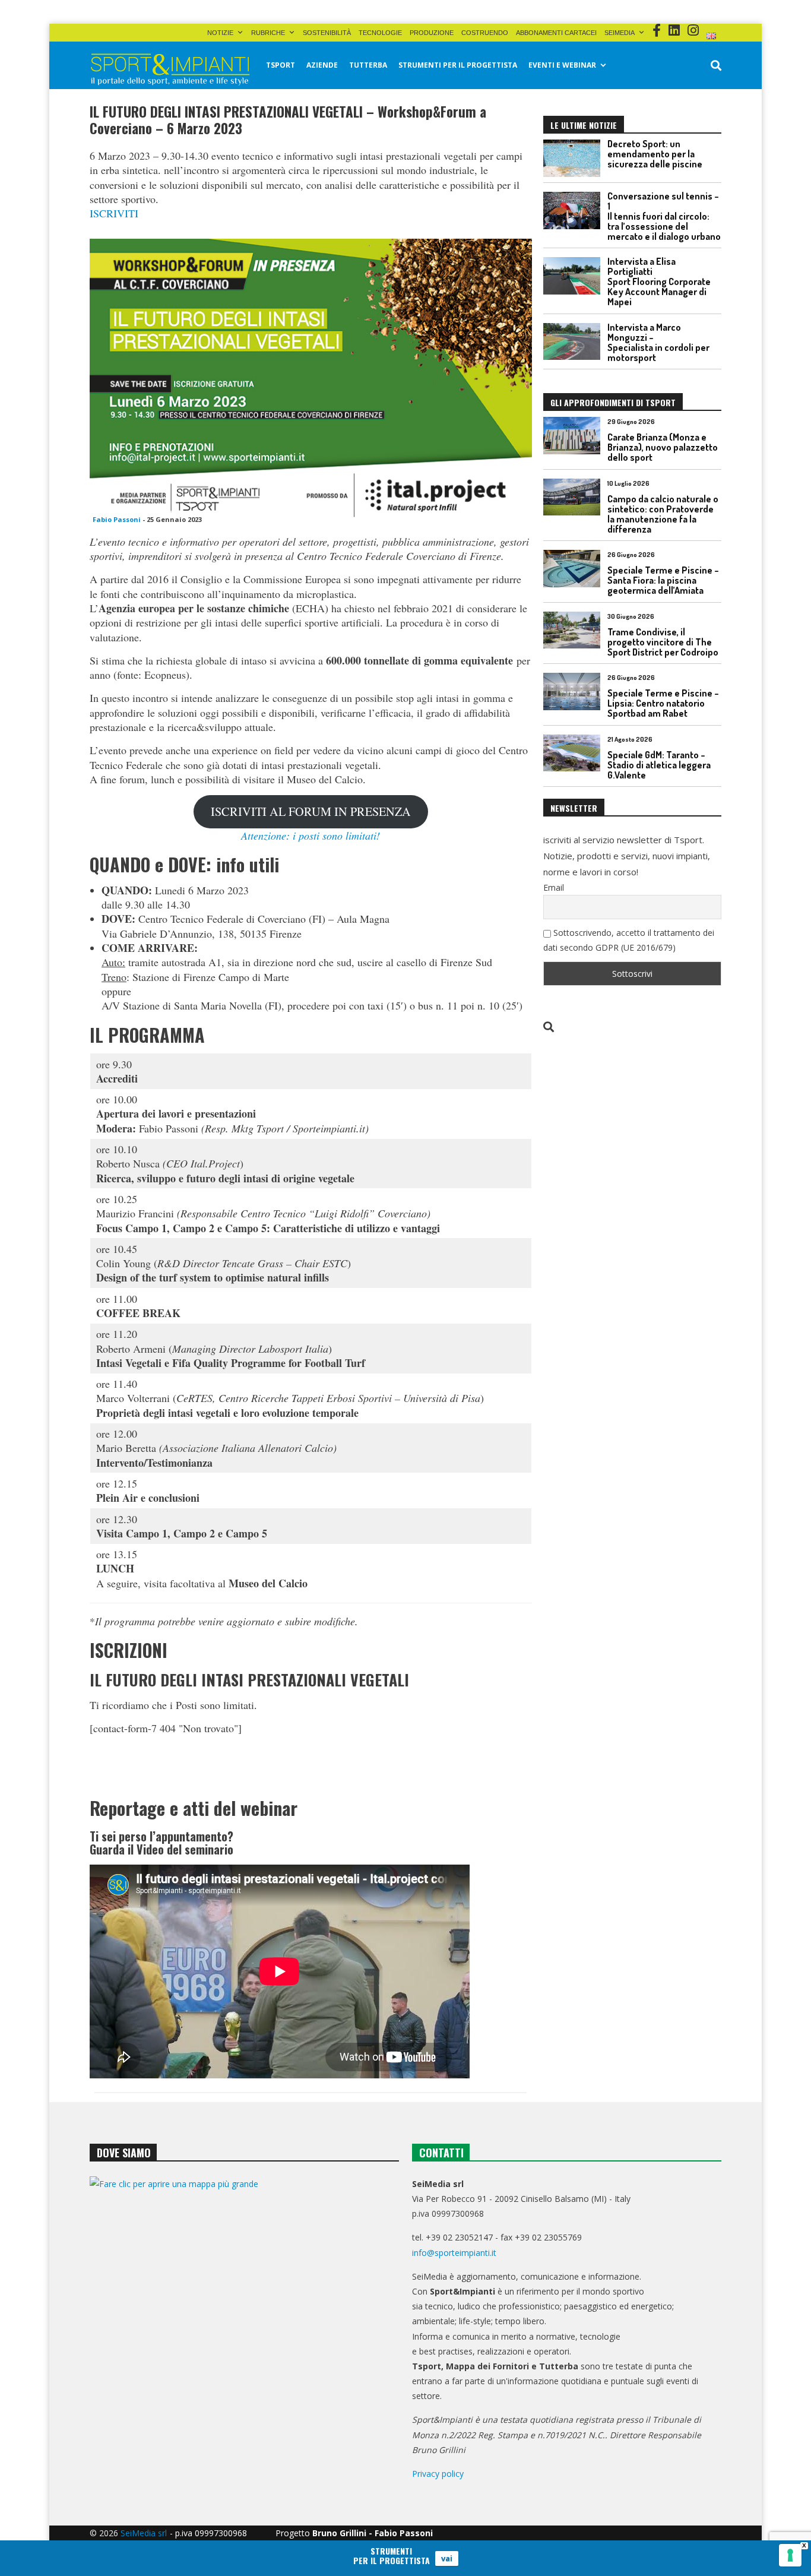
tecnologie (380, 33)
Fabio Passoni (117, 519)
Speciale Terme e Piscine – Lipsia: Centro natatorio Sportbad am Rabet (663, 703)
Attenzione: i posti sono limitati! (311, 836)
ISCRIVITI (114, 213)
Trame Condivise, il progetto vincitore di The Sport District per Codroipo (663, 642)
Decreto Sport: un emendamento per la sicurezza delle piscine (655, 154)
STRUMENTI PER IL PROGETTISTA (458, 65)
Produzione (432, 33)
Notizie (220, 33)
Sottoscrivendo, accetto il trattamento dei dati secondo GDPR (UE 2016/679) (629, 940)
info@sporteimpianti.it (454, 2253)
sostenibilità (327, 33)
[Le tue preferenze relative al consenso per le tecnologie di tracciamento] (790, 2555)
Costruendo (485, 33)
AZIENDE (322, 65)
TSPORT (281, 65)
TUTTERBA (368, 65)
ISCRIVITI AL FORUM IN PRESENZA (311, 811)
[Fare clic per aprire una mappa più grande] (244, 2297)
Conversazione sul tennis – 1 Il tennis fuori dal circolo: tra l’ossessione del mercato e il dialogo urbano (664, 216)
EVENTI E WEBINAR (562, 65)
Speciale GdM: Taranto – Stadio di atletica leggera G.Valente (659, 765)
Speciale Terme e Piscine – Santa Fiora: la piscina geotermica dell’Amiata (663, 580)
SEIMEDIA (620, 33)
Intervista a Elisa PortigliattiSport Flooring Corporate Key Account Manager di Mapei (659, 281)
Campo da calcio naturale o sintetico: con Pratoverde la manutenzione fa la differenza (663, 514)
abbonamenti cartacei (556, 33)
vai (447, 2558)
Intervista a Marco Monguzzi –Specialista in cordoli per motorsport (658, 342)
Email (554, 887)
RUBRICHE (268, 33)
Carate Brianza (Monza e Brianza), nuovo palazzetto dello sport (663, 447)
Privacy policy (438, 2474)
